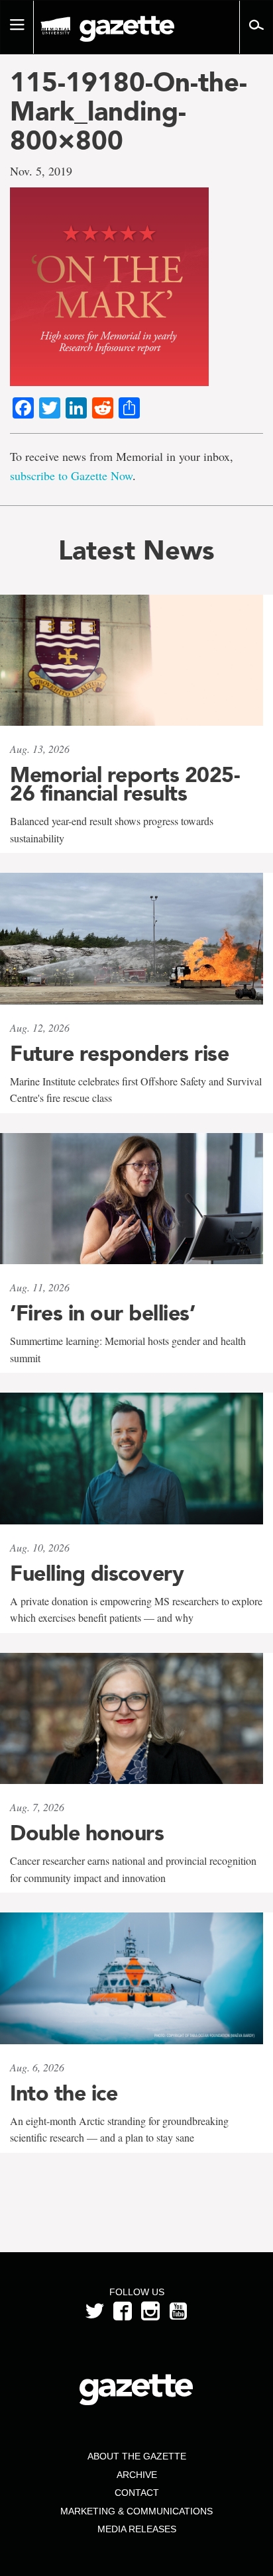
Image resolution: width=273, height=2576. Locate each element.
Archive (137, 2475)
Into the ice (64, 2093)
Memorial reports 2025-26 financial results (125, 784)
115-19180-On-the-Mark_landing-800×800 (129, 111)
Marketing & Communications (136, 2511)
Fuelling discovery (97, 1573)
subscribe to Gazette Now (71, 475)
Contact (137, 2493)
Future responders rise (119, 1054)
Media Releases (137, 2529)
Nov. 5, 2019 (41, 171)
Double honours (87, 1833)
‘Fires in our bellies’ (102, 1313)
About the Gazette (137, 2456)
